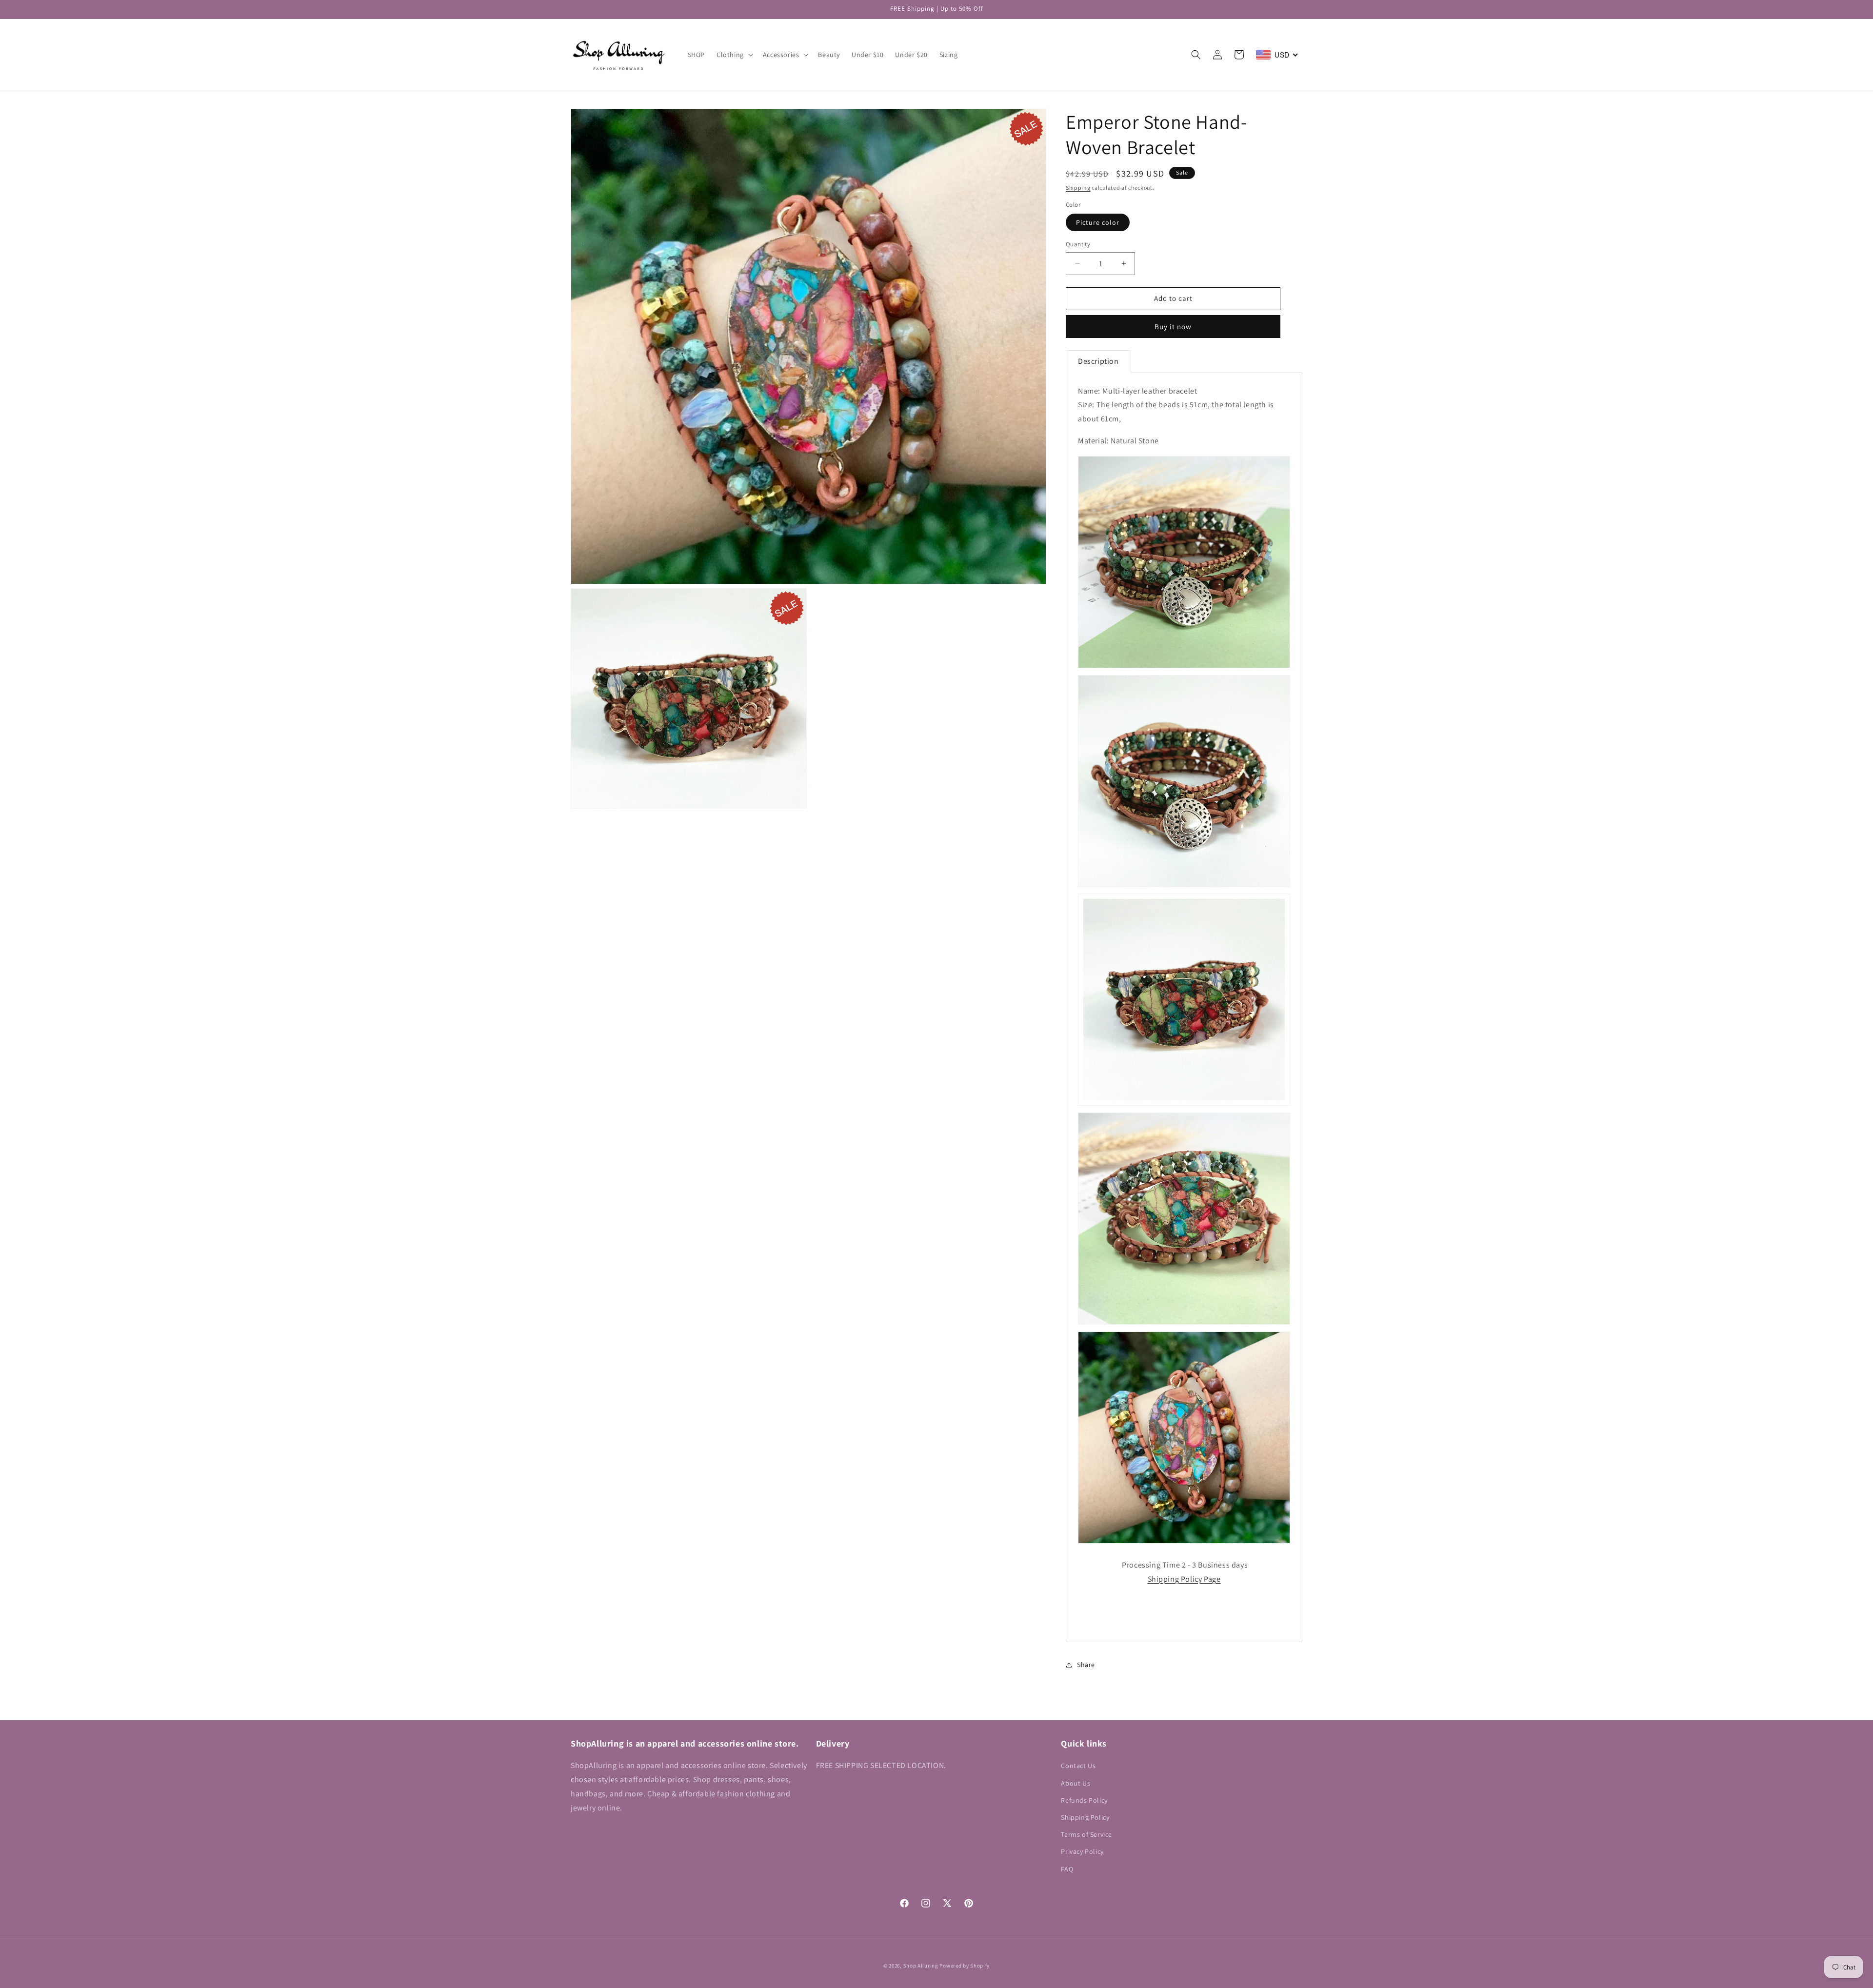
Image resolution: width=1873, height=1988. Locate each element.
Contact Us (1078, 1766)
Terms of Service (1086, 1834)
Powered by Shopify (965, 1966)
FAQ (1067, 1869)
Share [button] (1086, 1665)
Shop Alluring (921, 1966)
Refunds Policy (1084, 1800)
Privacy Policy (1082, 1851)
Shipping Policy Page (1184, 1579)
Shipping (1078, 188)
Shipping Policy (1085, 1817)
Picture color (1098, 222)
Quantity (1078, 244)
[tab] (1098, 361)
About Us (1076, 1783)
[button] (734, 55)
